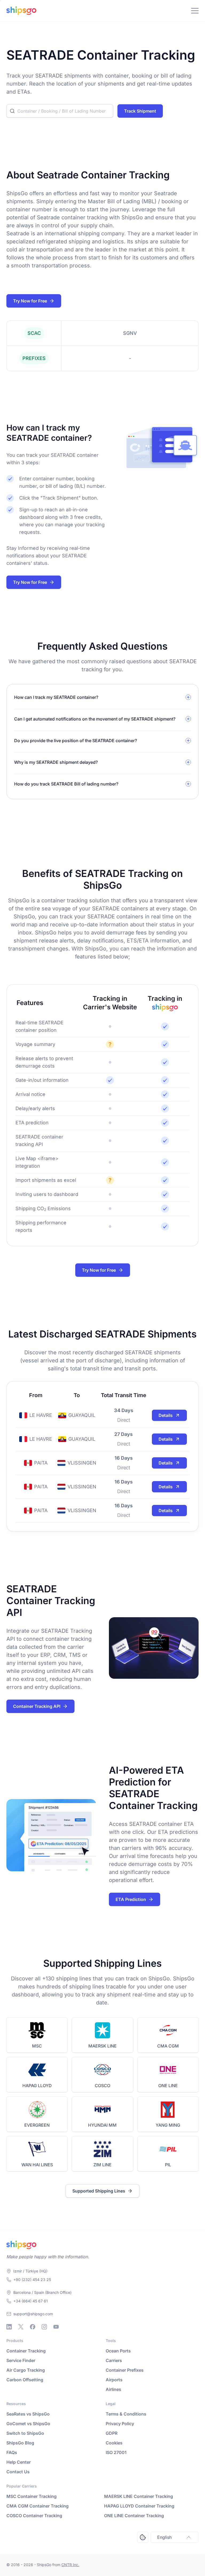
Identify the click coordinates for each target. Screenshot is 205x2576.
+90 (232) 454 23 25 (32, 2280)
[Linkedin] (9, 2327)
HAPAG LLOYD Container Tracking (139, 2506)
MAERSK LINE (102, 2046)
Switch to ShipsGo (25, 2433)
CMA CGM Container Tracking (38, 2506)
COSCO (102, 2086)
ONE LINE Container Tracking (134, 2516)
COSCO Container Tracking (34, 2516)
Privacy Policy (120, 2424)
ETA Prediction (131, 1899)
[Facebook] (33, 2327)
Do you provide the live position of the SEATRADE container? (76, 741)
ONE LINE (168, 2086)
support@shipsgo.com (33, 2314)
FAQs (12, 2452)
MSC (37, 2046)
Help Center (19, 2462)
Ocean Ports (118, 2351)
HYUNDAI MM (102, 2125)
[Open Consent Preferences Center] (143, 2537)
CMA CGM (168, 2046)
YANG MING (168, 2125)
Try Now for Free (30, 301)
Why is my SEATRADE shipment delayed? (56, 762)
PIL (168, 2165)
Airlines (113, 2389)
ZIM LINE (102, 2165)
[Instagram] (44, 2327)
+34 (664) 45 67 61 (31, 2301)
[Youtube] (56, 2327)
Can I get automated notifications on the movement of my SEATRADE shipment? (95, 719)
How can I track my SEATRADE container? (56, 697)
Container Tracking (26, 2351)
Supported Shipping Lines (99, 2191)
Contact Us (18, 2472)
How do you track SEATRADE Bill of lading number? (66, 784)
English (164, 2537)
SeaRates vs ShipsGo (28, 2414)
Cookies (114, 2443)
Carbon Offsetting (25, 2380)
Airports (114, 2380)
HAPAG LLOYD (37, 2086)
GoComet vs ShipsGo (28, 2424)
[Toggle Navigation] (195, 11)
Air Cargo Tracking (26, 2370)
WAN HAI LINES (37, 2165)
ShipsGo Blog (20, 2443)
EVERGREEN (37, 2125)
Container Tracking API (37, 1706)
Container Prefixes (125, 2370)
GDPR (112, 2433)
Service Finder (21, 2360)
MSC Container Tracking (31, 2496)
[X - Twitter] (21, 2327)
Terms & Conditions (126, 2414)
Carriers (114, 2360)
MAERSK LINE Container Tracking (139, 2496)
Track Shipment (140, 111)
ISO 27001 (116, 2452)
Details (166, 1415)
